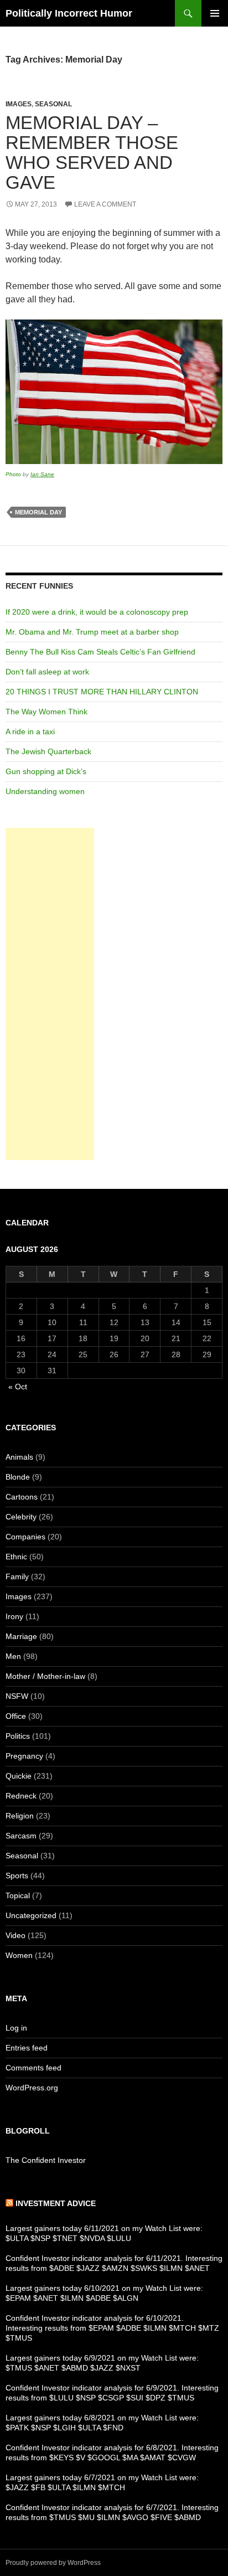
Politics (18, 1736)
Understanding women (45, 791)
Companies (25, 1537)
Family (17, 1576)
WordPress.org (32, 2088)
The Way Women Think (46, 712)
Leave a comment (105, 204)
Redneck (21, 1796)
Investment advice (56, 2203)
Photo (13, 474)
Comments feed (33, 2068)
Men (13, 1656)
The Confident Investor (46, 2160)
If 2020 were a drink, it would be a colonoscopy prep (97, 612)
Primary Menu (215, 13)
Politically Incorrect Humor (69, 13)
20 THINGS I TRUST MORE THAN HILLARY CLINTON (102, 692)
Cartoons (22, 1497)
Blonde (18, 1477)
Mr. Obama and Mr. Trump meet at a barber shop (92, 632)
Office (16, 1716)
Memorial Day (38, 512)
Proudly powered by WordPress (53, 2563)
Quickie (19, 1776)
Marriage (21, 1636)
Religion (20, 1816)
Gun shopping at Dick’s (46, 771)
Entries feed (27, 2048)
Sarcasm (21, 1836)
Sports (17, 1876)
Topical (18, 1895)
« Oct (18, 1387)
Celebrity (21, 1517)
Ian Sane (42, 474)
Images (19, 104)
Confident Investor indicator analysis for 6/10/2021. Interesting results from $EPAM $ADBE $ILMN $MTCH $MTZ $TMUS (112, 2328)
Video (15, 1935)
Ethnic (16, 1557)
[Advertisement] (50, 994)
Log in (16, 2028)
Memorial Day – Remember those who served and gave (92, 153)
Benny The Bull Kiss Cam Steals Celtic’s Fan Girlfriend (100, 652)
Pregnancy (24, 1756)
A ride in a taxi (30, 731)
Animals (19, 1457)
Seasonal (53, 104)
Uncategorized (31, 1915)
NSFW (17, 1696)
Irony (14, 1616)
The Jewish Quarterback (48, 751)
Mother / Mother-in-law (45, 1676)
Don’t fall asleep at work (47, 672)
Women (19, 1955)
